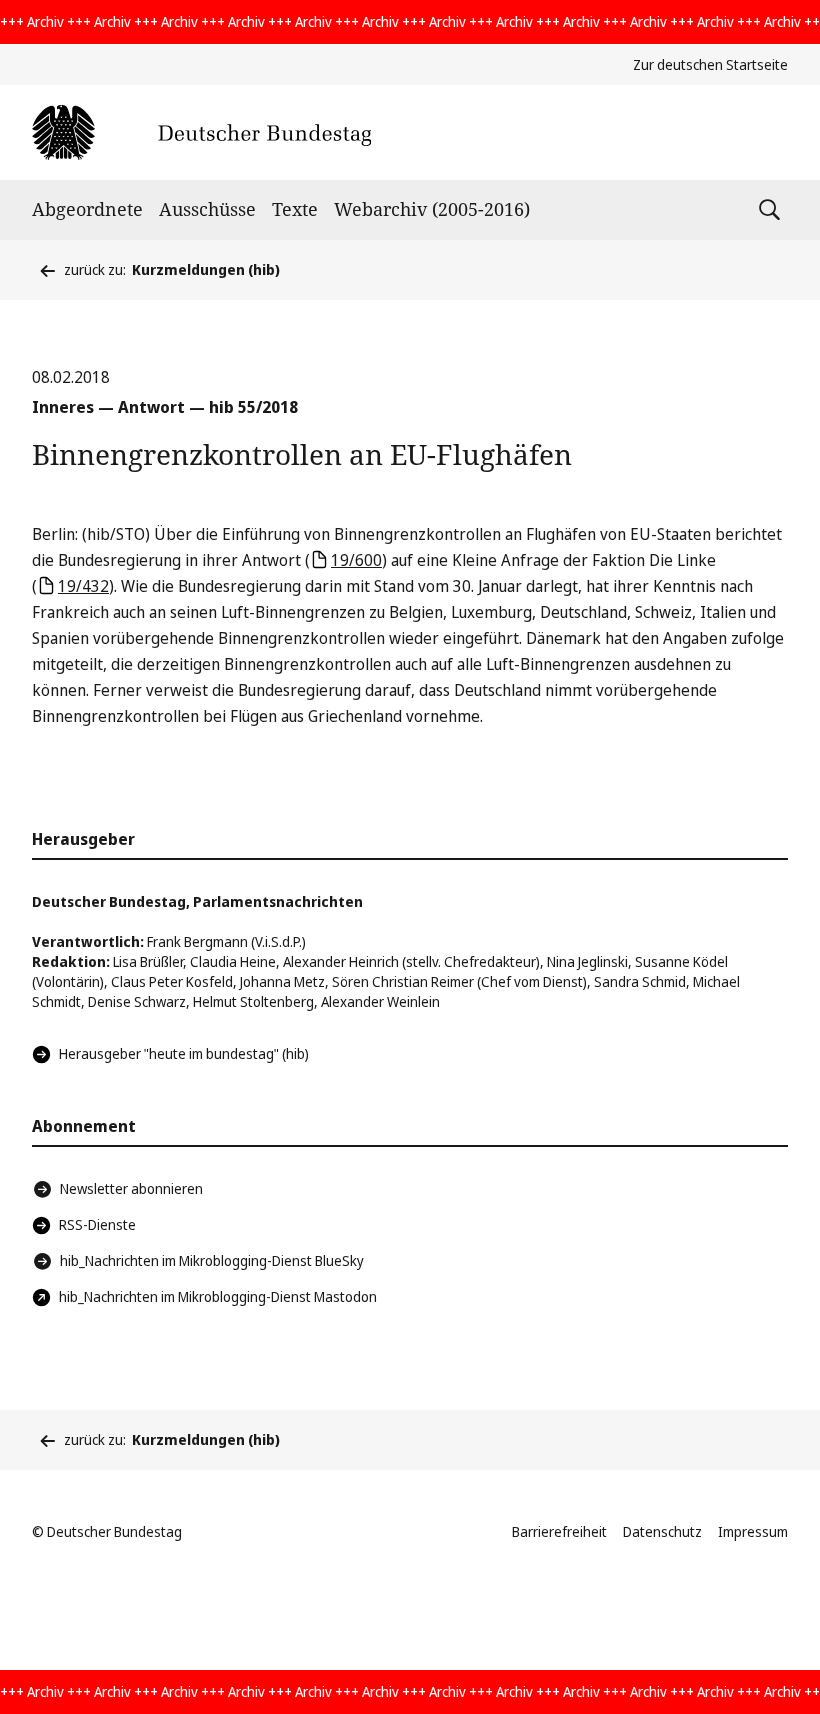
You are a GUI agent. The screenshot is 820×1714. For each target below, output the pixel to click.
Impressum (753, 1531)
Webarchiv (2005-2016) (432, 209)
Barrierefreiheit (559, 1531)
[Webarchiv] (201, 132)
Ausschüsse (207, 209)
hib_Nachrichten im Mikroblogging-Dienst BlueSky (212, 1260)
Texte (295, 209)
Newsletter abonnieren (131, 1188)
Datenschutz (662, 1531)
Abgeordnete (87, 209)
